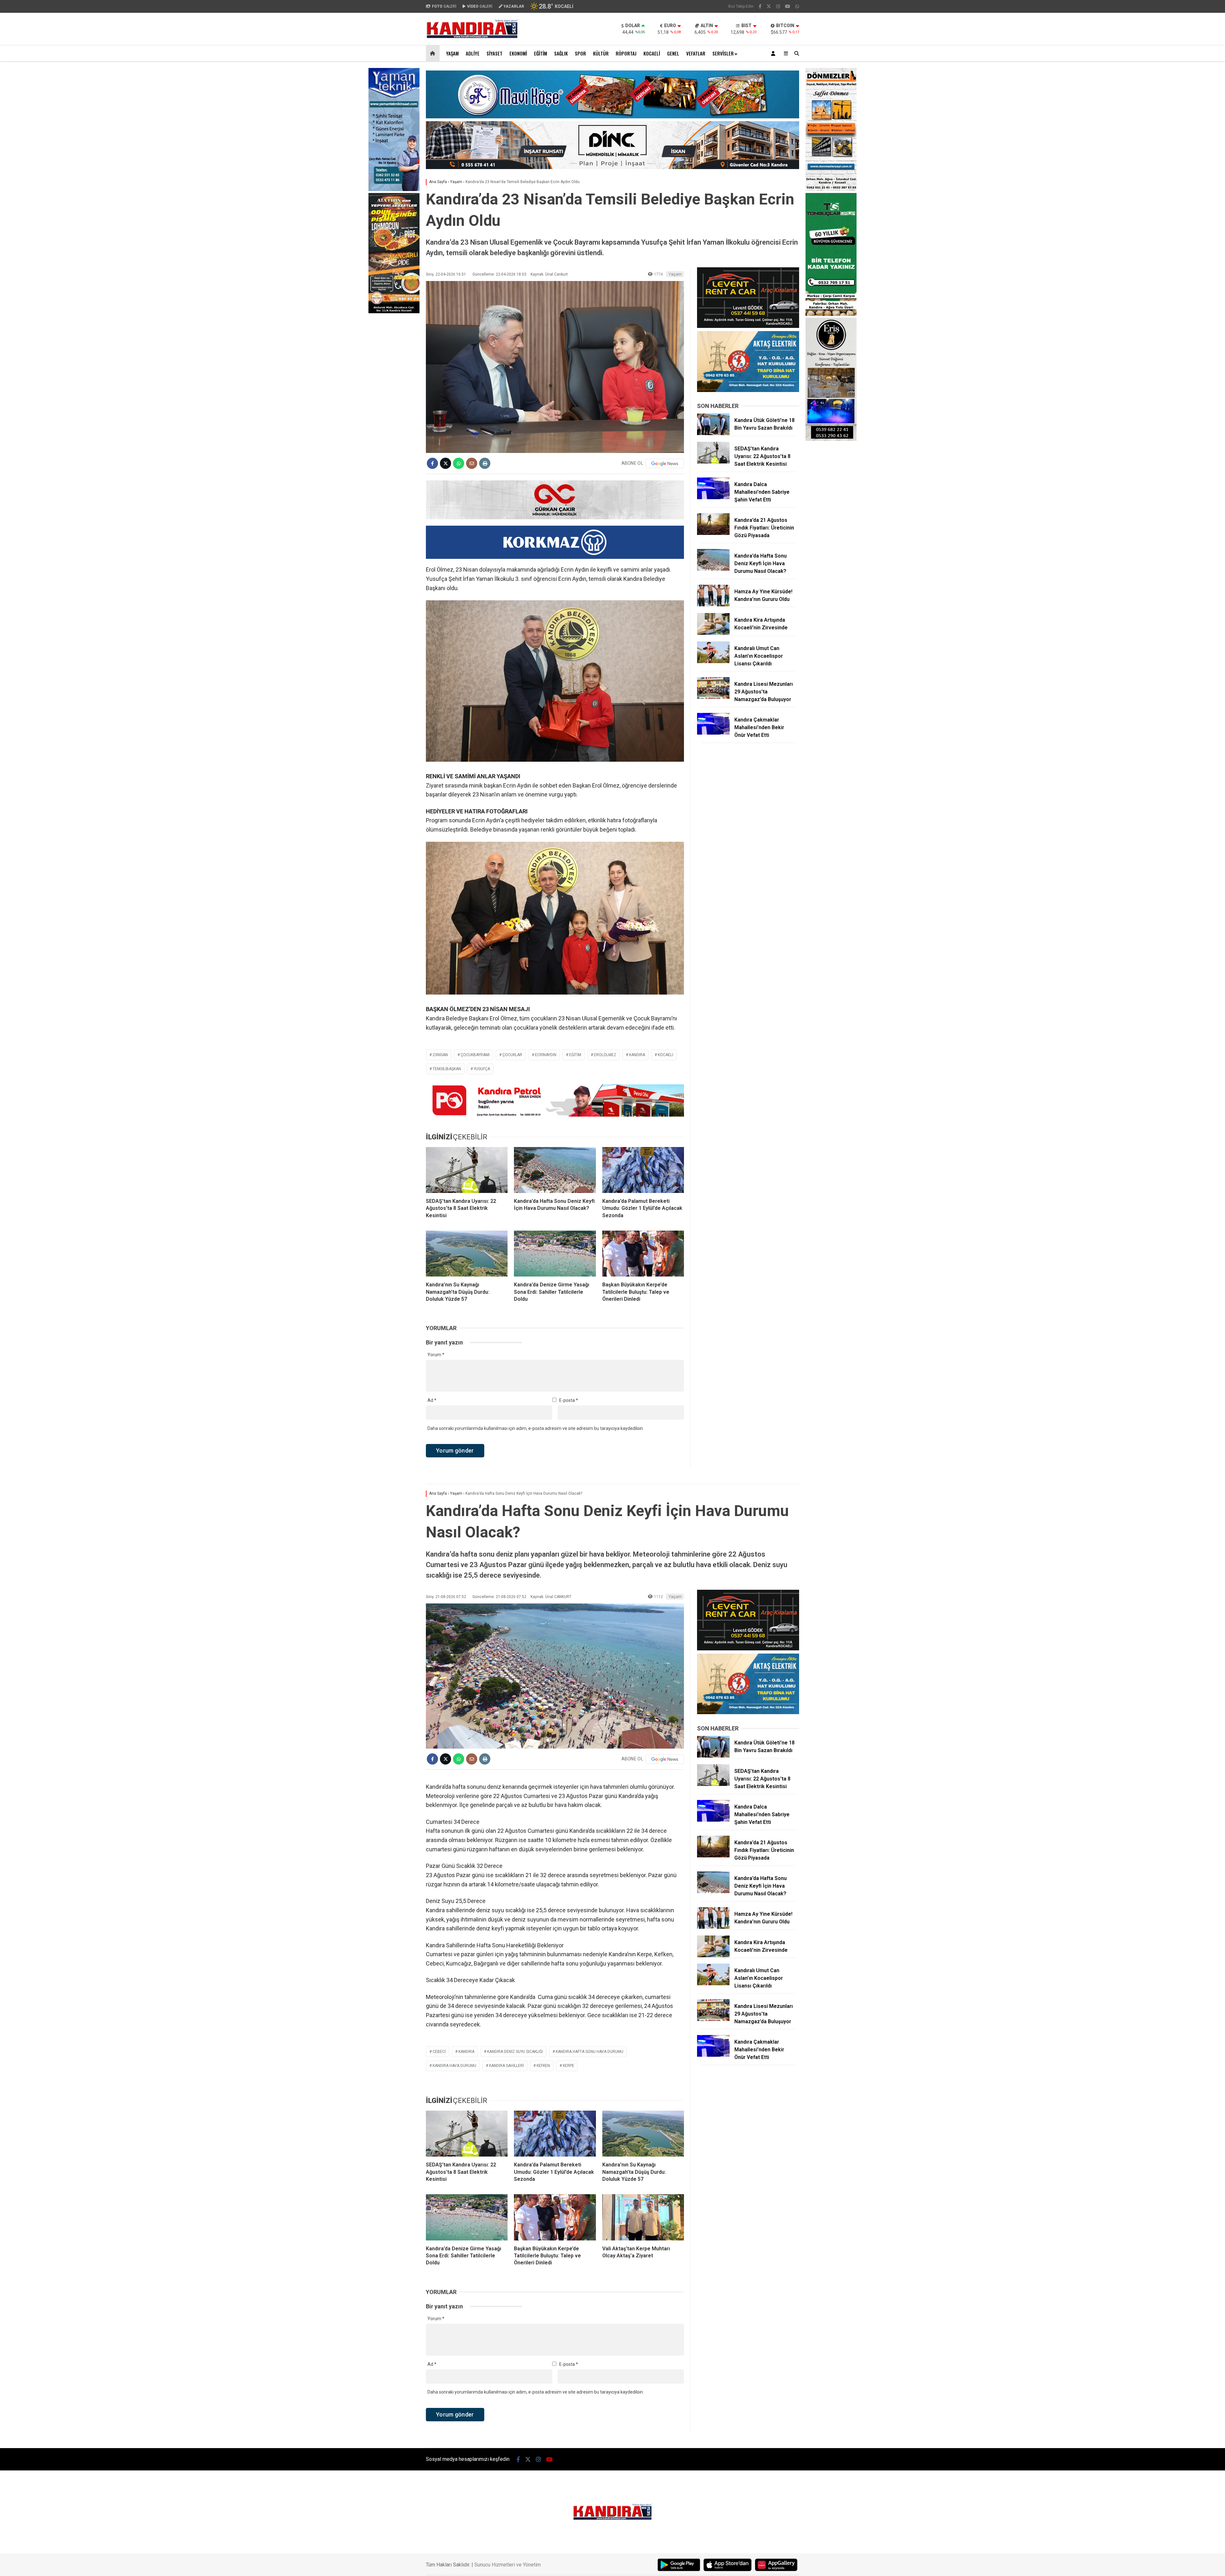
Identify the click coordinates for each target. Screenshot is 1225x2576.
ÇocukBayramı (475, 1055)
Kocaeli (652, 53)
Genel (673, 53)
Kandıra (637, 1055)
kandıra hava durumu (454, 2066)
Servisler (723, 53)
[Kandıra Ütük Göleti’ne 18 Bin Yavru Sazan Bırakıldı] (713, 433)
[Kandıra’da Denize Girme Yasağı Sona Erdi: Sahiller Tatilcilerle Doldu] (555, 1254)
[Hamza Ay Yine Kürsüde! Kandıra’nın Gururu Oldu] (713, 605)
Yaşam (452, 53)
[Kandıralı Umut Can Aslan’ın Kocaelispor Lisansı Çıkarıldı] (713, 662)
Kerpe (568, 2066)
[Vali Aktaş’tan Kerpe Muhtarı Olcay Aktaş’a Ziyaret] (643, 2217)
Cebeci (439, 2052)
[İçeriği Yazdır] (485, 463)
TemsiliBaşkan (447, 1069)
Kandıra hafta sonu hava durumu (590, 2052)
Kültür (601, 53)
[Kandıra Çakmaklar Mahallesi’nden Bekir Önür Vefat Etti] (713, 733)
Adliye (473, 53)
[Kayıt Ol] (774, 53)
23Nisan (440, 1055)
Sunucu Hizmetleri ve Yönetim (508, 2565)
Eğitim (541, 53)
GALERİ (444, 6)
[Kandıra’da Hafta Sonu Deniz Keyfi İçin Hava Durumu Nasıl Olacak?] (555, 1170)
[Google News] (665, 463)
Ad (432, 1400)
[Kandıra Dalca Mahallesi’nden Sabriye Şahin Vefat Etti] (713, 498)
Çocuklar (512, 1055)
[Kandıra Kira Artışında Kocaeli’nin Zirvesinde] (713, 633)
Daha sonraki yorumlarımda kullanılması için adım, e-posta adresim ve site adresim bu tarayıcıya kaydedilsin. (536, 1428)
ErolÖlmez (605, 1055)
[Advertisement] (394, 382)
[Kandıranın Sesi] (472, 37)
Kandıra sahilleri (506, 2066)
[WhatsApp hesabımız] (797, 6)
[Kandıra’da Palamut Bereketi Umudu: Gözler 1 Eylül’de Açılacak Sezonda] (643, 1170)
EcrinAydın (546, 1055)
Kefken (543, 2066)
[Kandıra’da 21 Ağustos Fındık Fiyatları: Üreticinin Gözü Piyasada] (713, 533)
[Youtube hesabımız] (788, 6)
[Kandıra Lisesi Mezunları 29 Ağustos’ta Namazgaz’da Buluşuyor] (713, 697)
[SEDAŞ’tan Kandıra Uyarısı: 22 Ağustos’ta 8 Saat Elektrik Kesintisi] (467, 1170)
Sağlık (561, 53)
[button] (434, 53)
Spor (580, 53)
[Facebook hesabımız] (760, 6)
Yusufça (482, 1069)
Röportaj (626, 53)
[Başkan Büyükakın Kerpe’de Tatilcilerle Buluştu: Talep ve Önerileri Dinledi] (643, 1254)
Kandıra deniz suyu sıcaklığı (515, 2052)
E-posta (569, 1400)
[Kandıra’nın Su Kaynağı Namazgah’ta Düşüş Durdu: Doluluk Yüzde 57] (467, 1254)
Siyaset (494, 53)
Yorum (436, 1355)
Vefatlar (696, 53)
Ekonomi (518, 53)
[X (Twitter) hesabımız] (769, 6)
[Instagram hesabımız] (778, 6)
